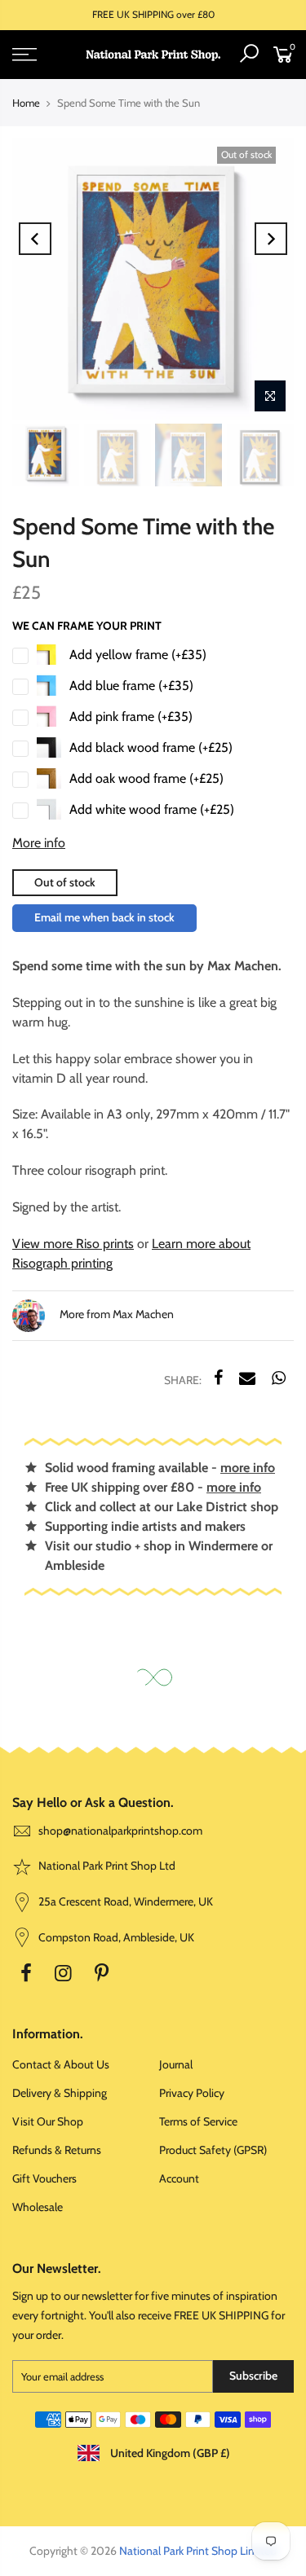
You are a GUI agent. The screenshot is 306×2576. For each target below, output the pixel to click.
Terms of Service (198, 2121)
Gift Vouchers (44, 2178)
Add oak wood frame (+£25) (146, 778)
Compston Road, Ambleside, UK (115, 1937)
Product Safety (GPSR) (213, 2150)
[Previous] (35, 239)
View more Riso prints (73, 1244)
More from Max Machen (115, 1314)
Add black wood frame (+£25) (151, 747)
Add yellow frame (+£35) (138, 655)
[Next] (271, 239)
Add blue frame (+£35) (131, 686)
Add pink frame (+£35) (131, 717)
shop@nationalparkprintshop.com (120, 1831)
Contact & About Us (61, 2064)
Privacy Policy (192, 2093)
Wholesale (38, 2207)
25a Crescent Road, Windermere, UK (124, 1901)
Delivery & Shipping (60, 2093)
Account (179, 2178)
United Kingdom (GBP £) (169, 2453)
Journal (176, 2064)
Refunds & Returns (57, 2150)
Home (26, 103)
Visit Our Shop (48, 2121)
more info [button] (248, 1468)
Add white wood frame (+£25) (152, 809)
